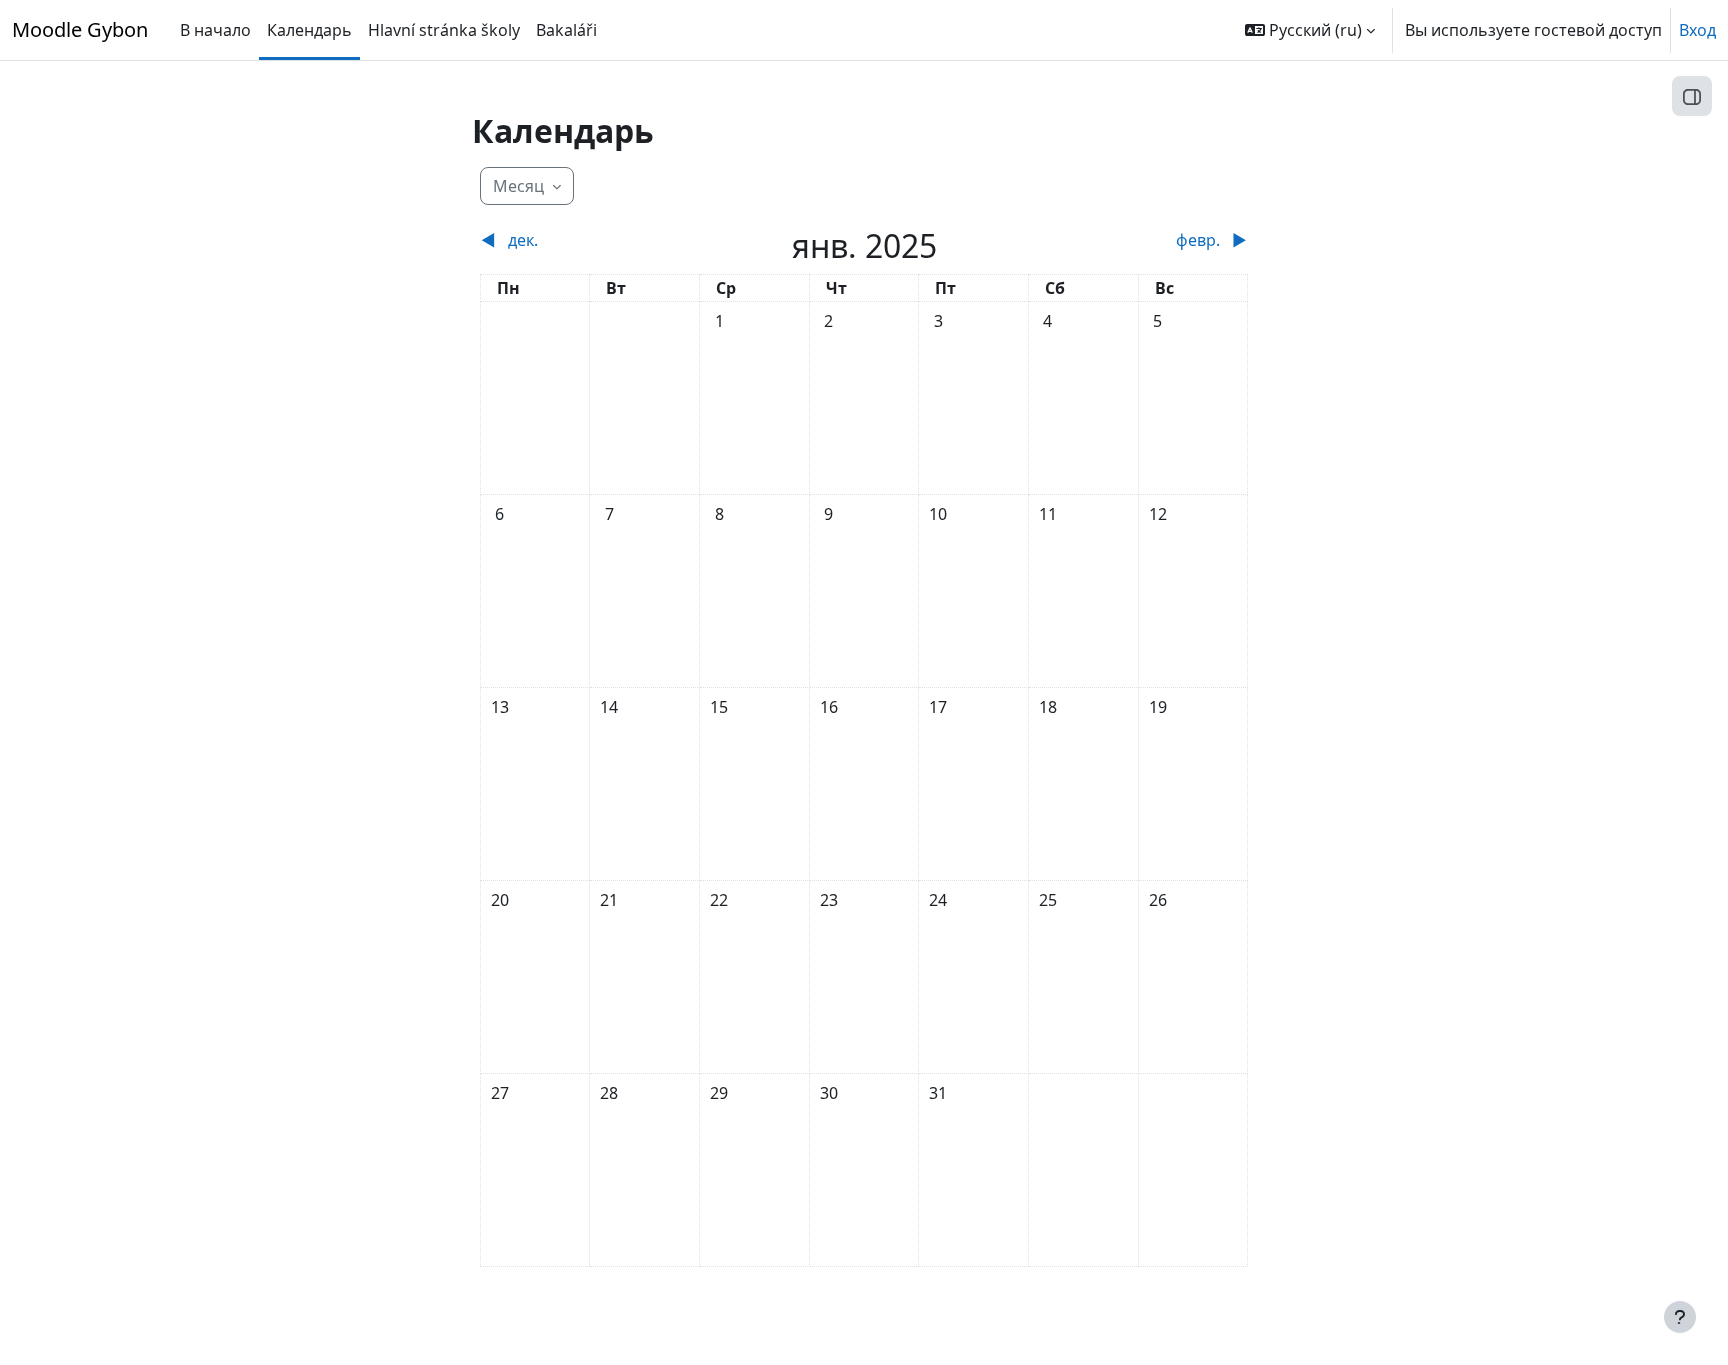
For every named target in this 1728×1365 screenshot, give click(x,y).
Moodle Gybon (80, 29)
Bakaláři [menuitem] (566, 30)
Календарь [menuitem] (309, 30)
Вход (1697, 30)
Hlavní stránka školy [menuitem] (444, 30)
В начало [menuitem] (215, 30)
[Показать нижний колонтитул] (1680, 1317)
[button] (1310, 30)
